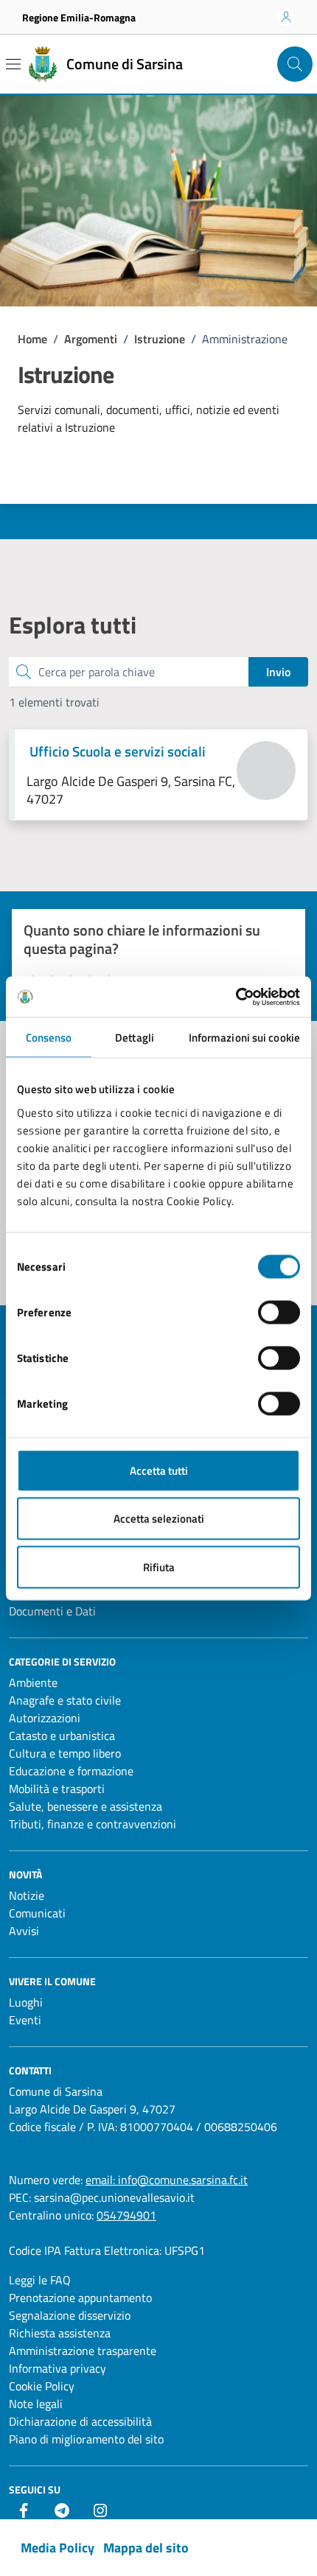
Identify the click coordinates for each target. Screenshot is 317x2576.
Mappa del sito (146, 2548)
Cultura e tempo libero (65, 1753)
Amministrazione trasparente (83, 2351)
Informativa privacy (58, 2368)
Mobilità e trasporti (57, 1789)
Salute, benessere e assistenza (86, 1806)
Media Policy (58, 2548)
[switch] (279, 1312)
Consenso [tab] (49, 1038)
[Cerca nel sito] (295, 64)
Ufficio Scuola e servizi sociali (118, 751)
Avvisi (24, 1931)
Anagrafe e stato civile (65, 1700)
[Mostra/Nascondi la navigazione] (13, 64)
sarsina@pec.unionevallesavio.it (114, 2197)
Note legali (36, 2404)
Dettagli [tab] (135, 1038)
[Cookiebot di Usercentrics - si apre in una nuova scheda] (236, 997)
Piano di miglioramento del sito (86, 2439)
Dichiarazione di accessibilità (80, 2421)
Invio (278, 672)
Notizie (27, 1895)
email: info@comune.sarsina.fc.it (167, 2180)
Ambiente (33, 1682)
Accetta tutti (159, 1470)
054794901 (126, 2215)
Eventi (25, 2020)
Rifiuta (159, 1566)
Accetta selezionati (159, 1519)
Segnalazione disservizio (70, 2315)
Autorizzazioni (45, 1718)
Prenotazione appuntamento (80, 2298)
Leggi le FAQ (40, 2280)
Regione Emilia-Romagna (79, 17)
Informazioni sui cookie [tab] (244, 1038)
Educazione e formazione (71, 1771)
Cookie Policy (42, 2386)
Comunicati (37, 1913)
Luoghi (26, 2002)
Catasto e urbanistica (62, 1736)
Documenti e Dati (52, 1611)
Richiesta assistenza (60, 2333)
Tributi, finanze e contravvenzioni (93, 1824)
